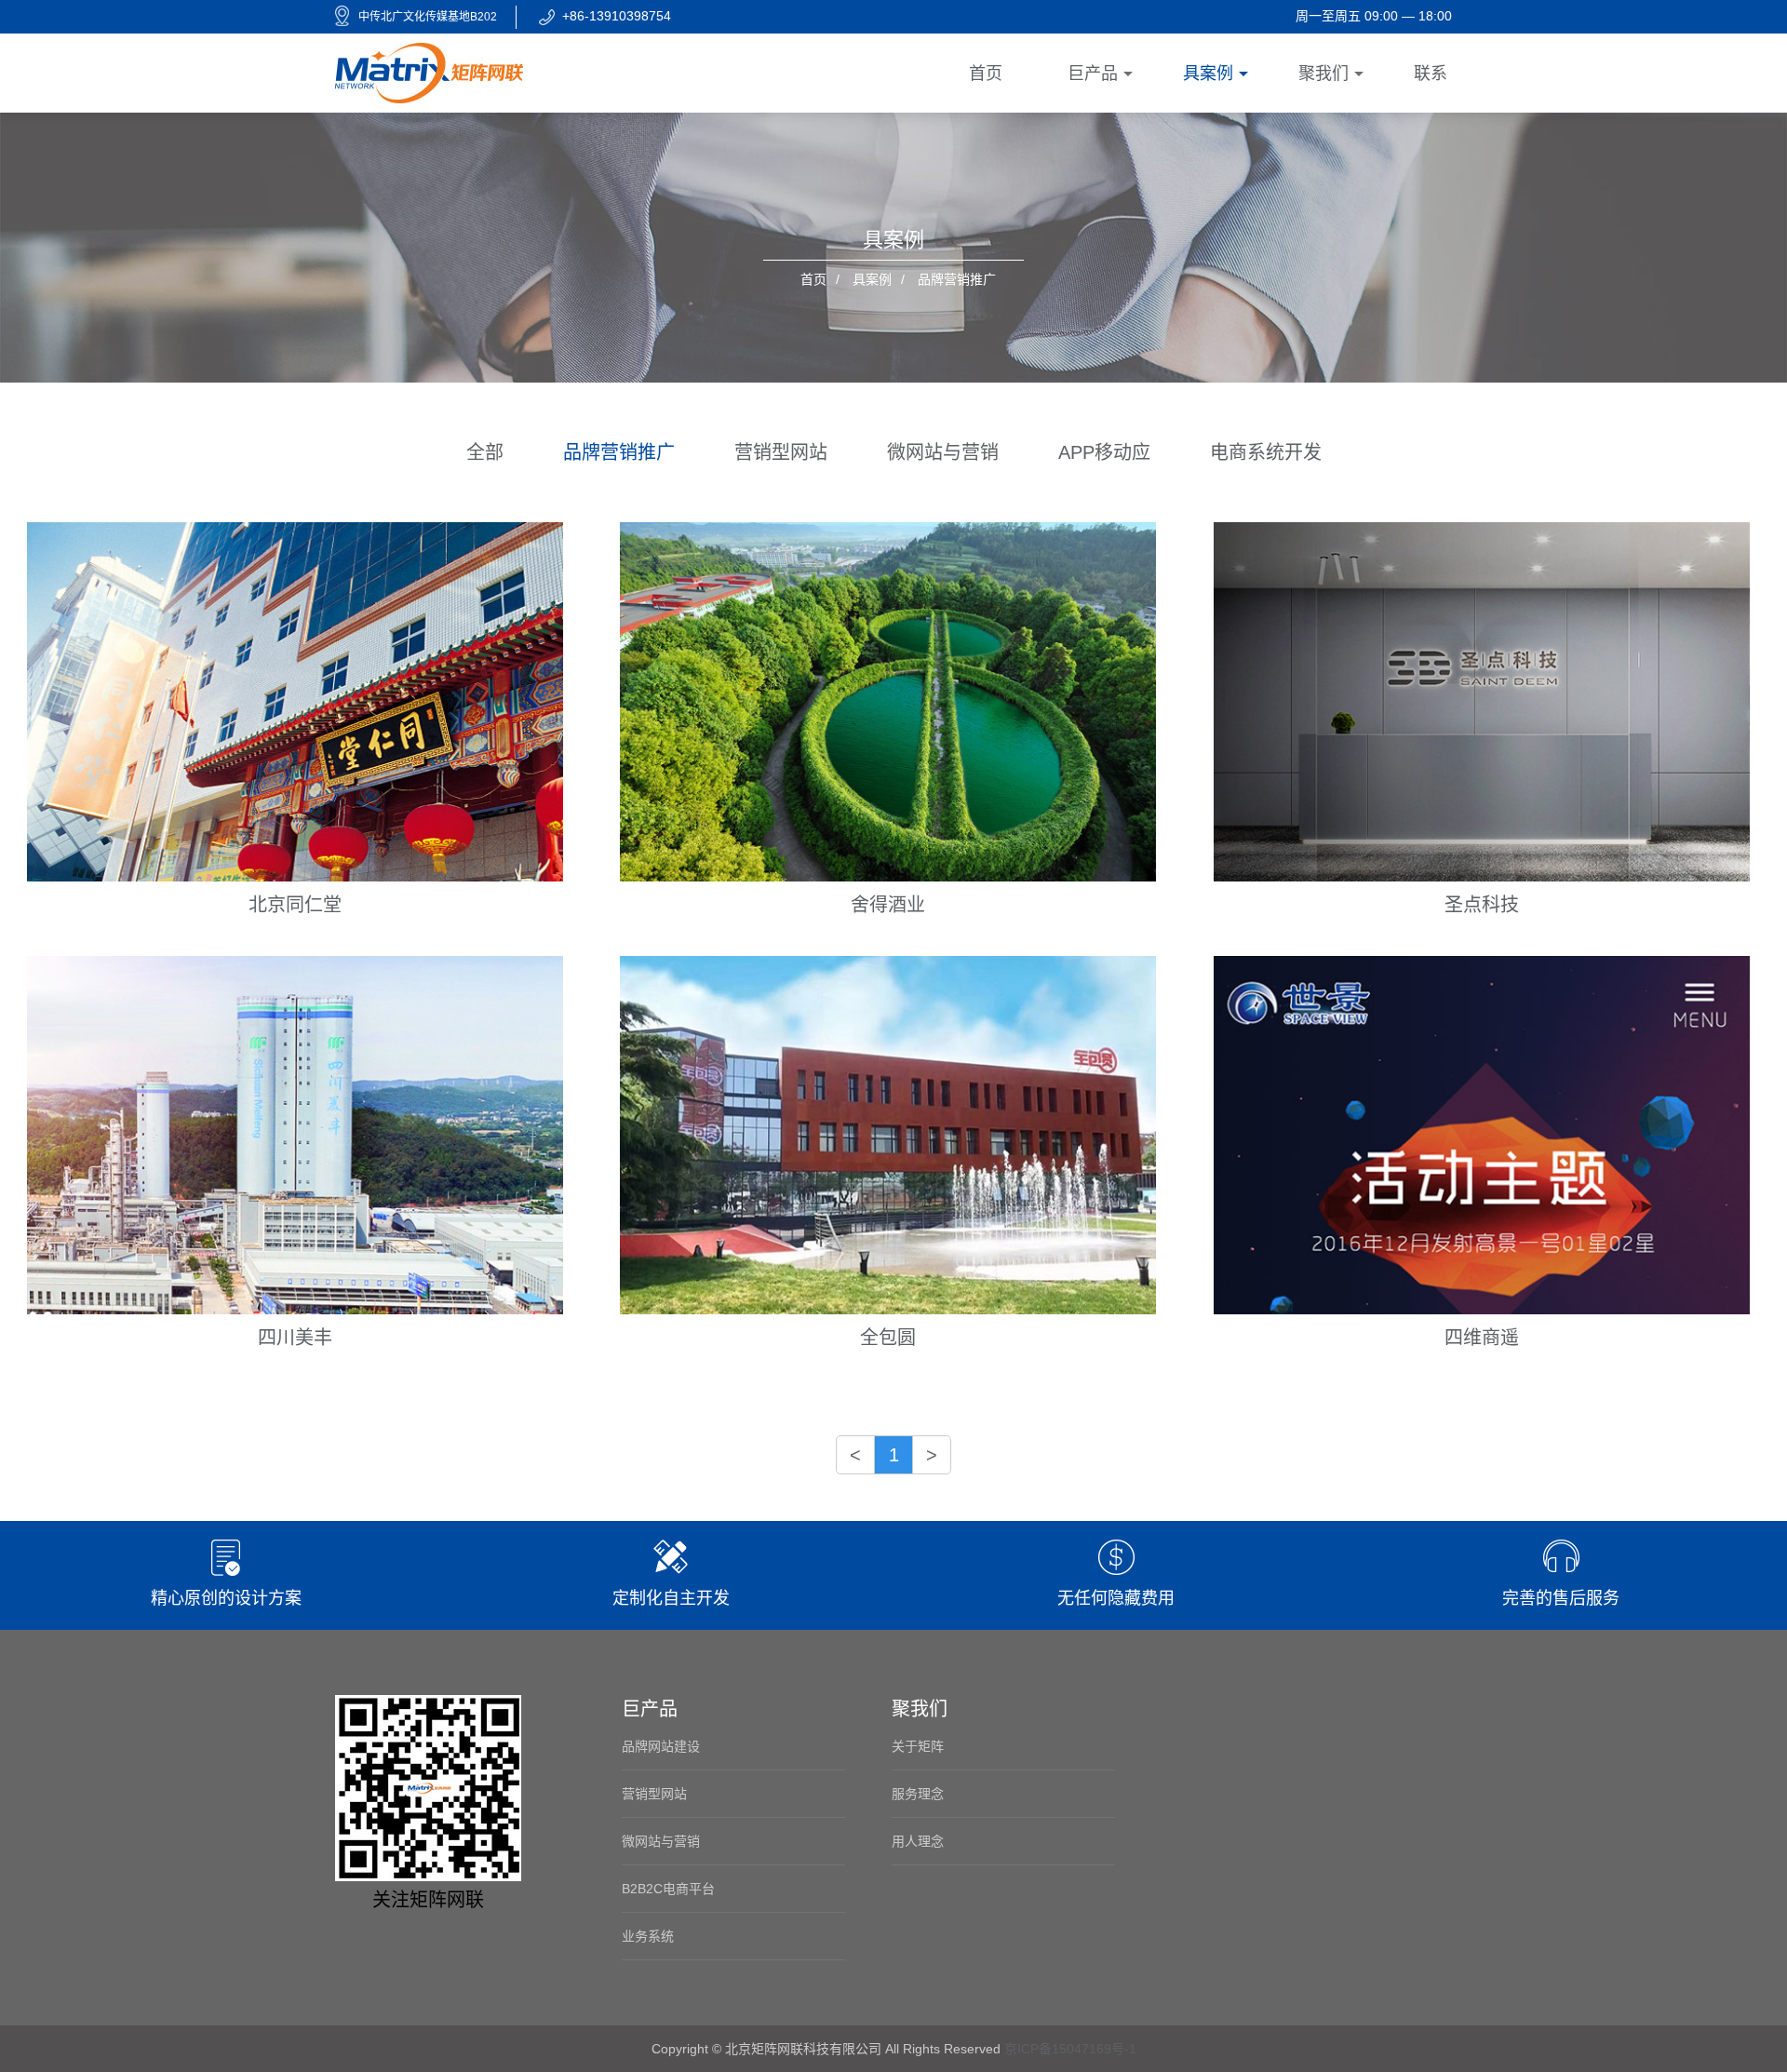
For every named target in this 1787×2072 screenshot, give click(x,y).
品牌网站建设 (661, 1746)
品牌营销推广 (619, 452)
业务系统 (648, 1936)
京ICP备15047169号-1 (1070, 2049)
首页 (813, 279)
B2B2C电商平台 (668, 1889)
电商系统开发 (1266, 452)
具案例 (872, 279)
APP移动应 (1104, 452)
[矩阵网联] (429, 72)
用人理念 (918, 1841)
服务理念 (918, 1794)
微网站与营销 (943, 452)
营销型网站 (781, 452)
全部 (485, 452)
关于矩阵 (918, 1746)
